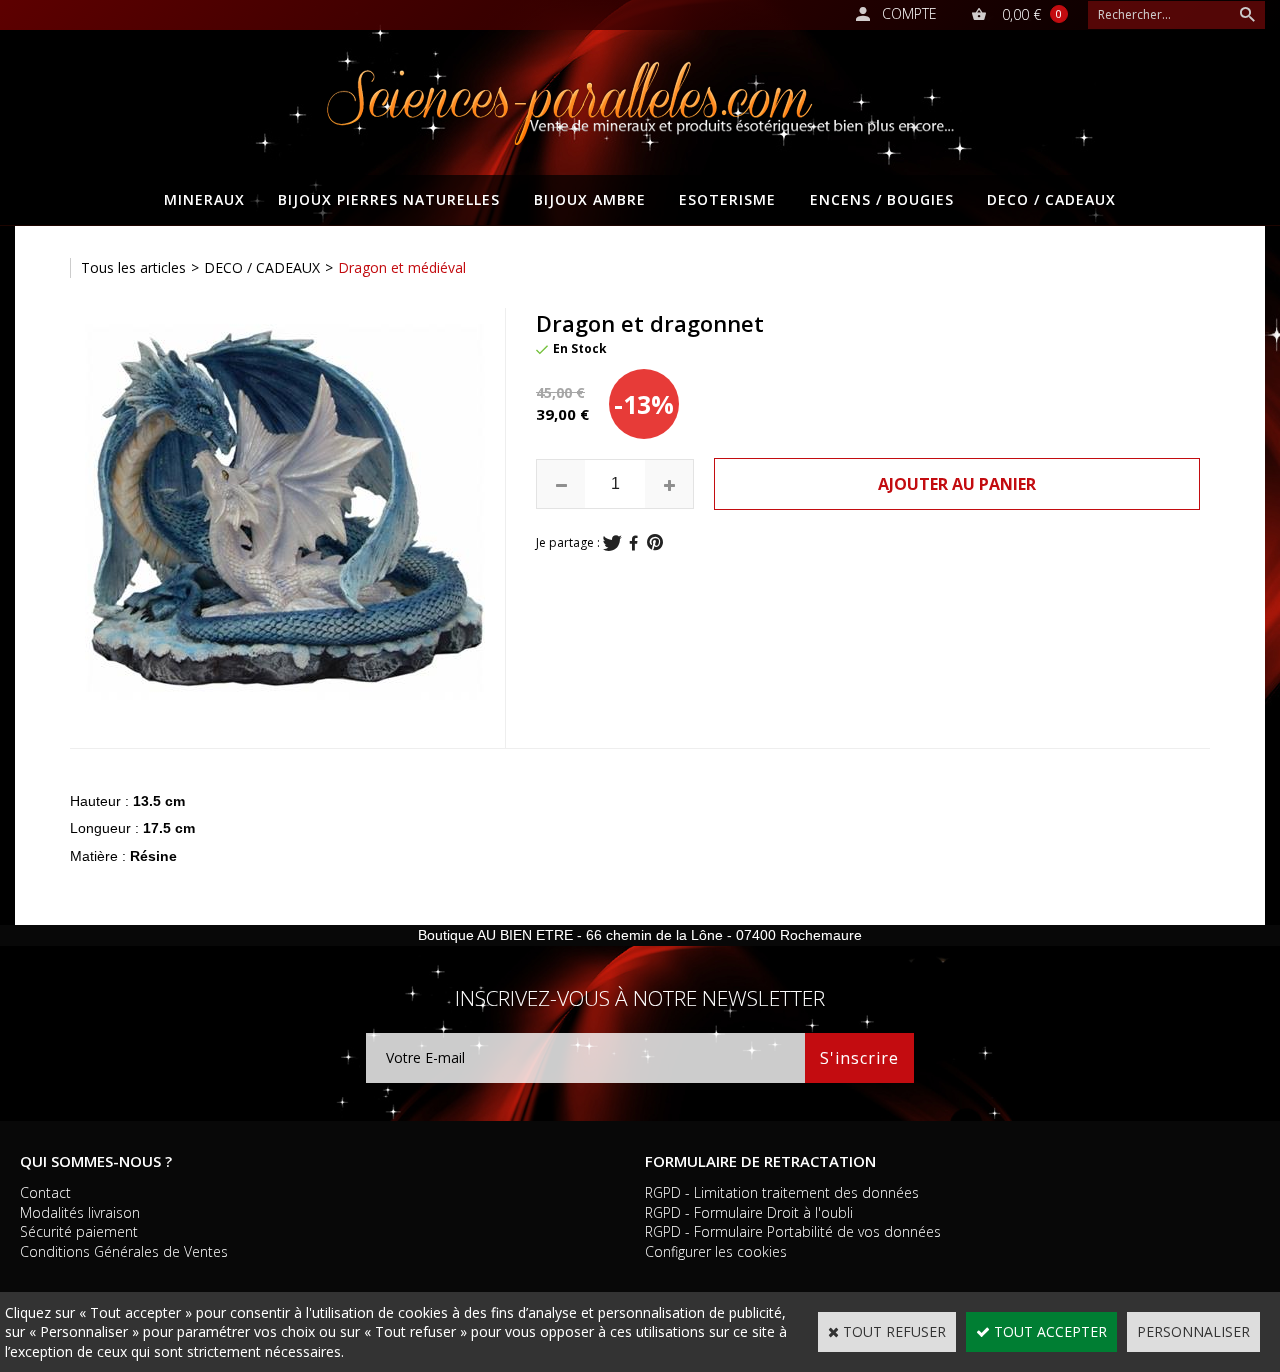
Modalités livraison (80, 1212)
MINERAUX (204, 199)
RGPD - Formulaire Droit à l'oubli (749, 1212)
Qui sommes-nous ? (96, 1161)
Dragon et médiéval (402, 267)
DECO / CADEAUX (1051, 199)
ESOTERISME (727, 199)
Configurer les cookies (716, 1251)
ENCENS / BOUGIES (882, 199)
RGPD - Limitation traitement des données (782, 1192)
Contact (45, 1192)
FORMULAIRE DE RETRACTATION (760, 1161)
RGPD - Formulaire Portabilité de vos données (793, 1231)
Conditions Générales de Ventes (124, 1251)
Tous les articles (133, 267)
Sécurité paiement (79, 1231)
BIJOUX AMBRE (590, 199)
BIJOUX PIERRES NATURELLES (389, 199)
